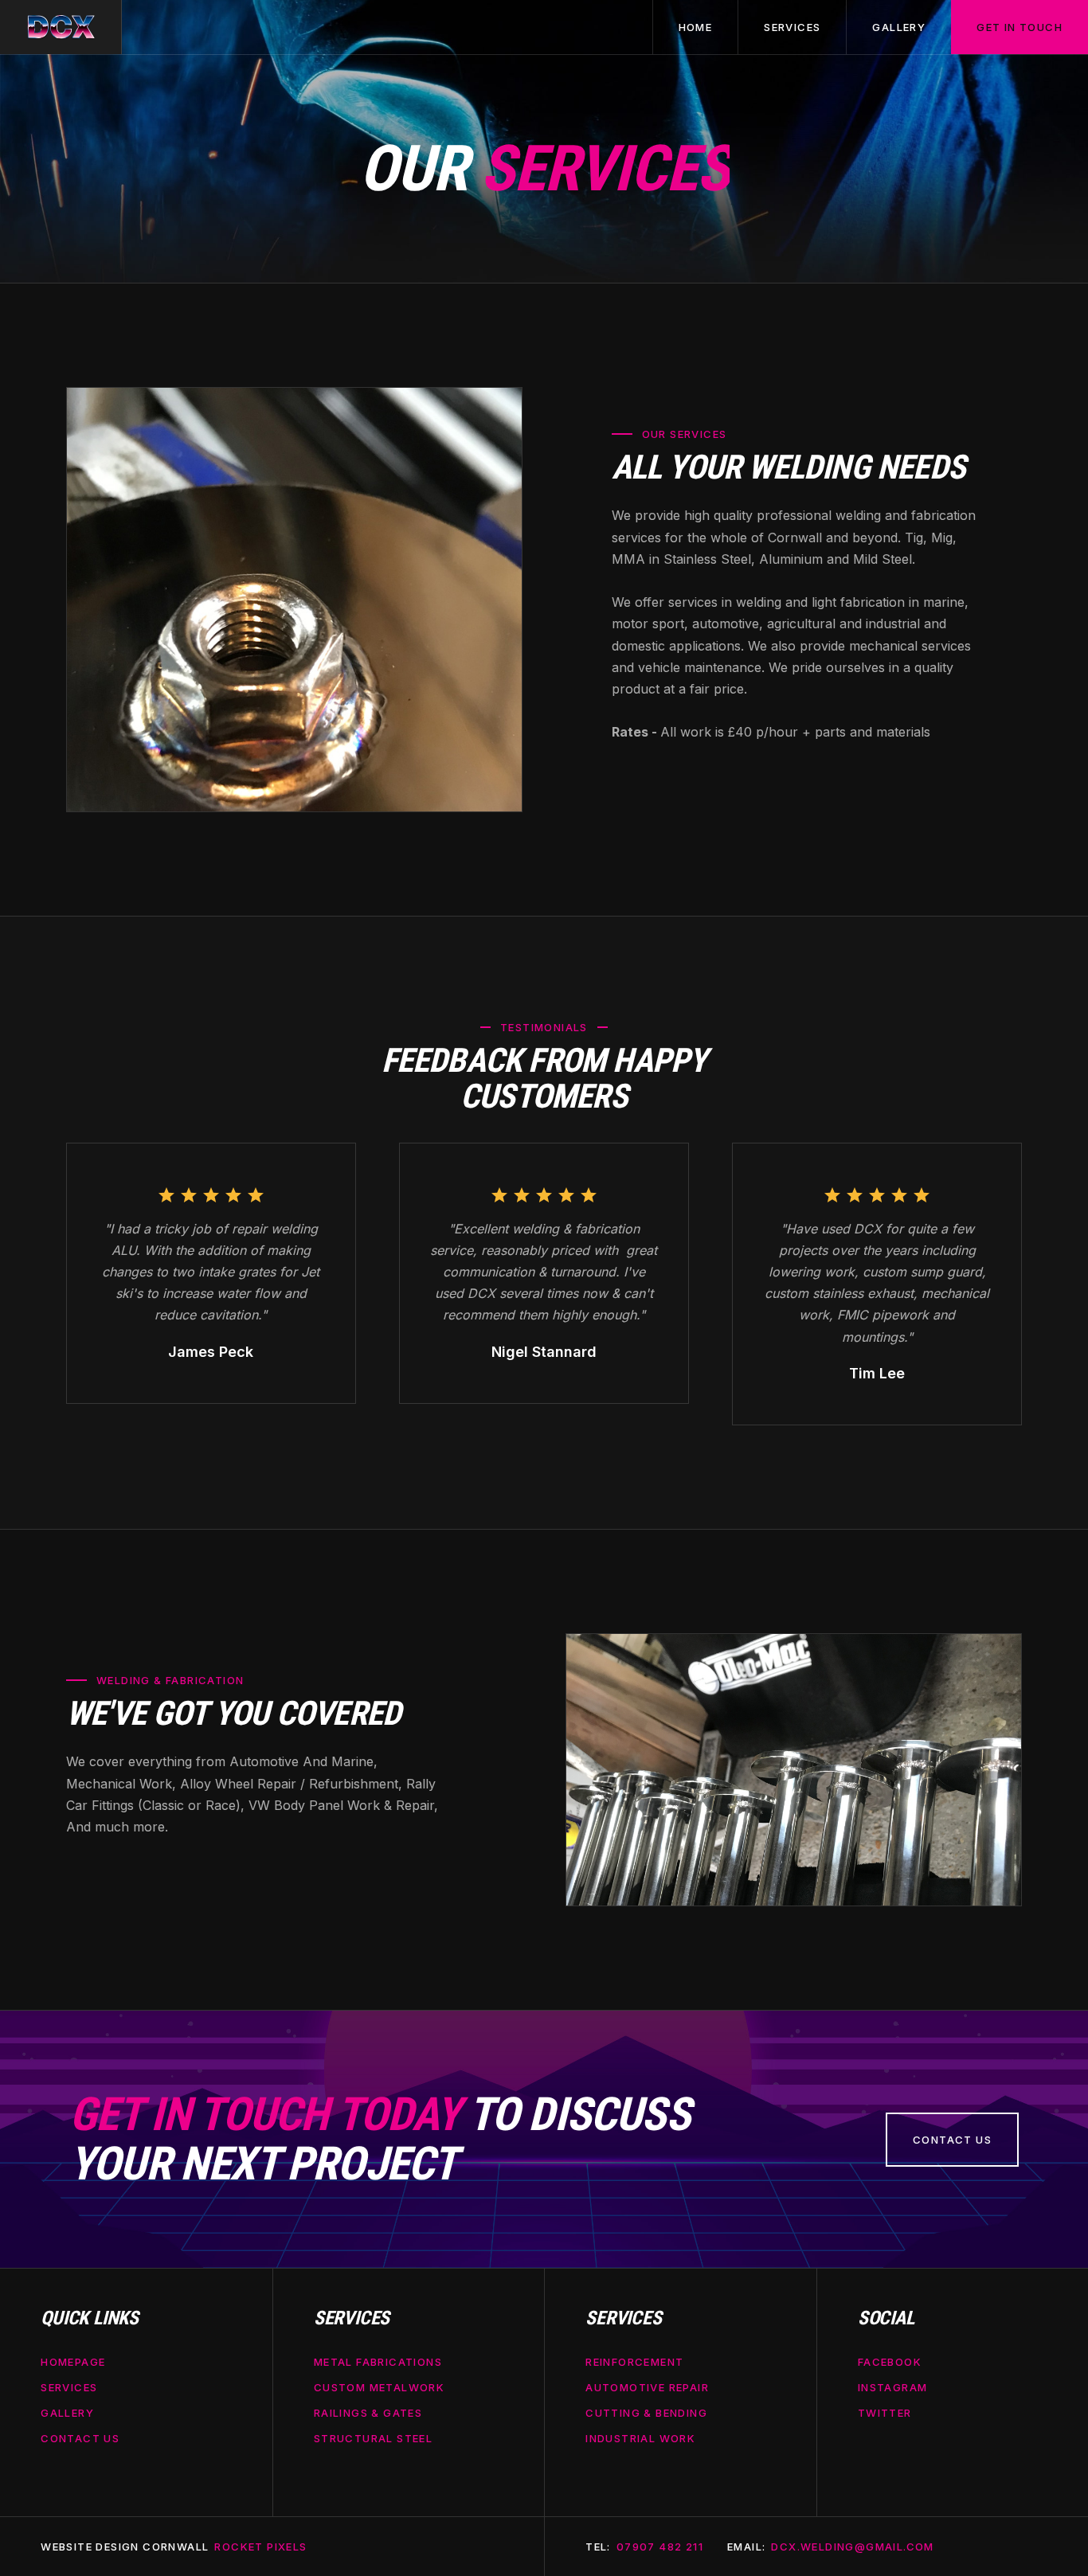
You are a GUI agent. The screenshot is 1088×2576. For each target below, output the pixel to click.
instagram (893, 2387)
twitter (885, 2413)
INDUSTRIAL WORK (640, 2439)
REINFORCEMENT (634, 2362)
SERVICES (69, 2387)
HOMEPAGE (73, 2362)
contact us (952, 2140)
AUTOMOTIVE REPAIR (647, 2387)
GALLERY (67, 2413)
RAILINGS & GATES (368, 2413)
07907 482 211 (660, 2547)
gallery (899, 27)
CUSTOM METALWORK (379, 2387)
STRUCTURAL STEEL (373, 2439)
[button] (792, 27)
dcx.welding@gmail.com (852, 2547)
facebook (890, 2362)
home (696, 27)
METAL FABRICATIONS (378, 2362)
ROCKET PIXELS (260, 2547)
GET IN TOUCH (1020, 27)
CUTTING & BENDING (646, 2413)
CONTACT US (80, 2439)
